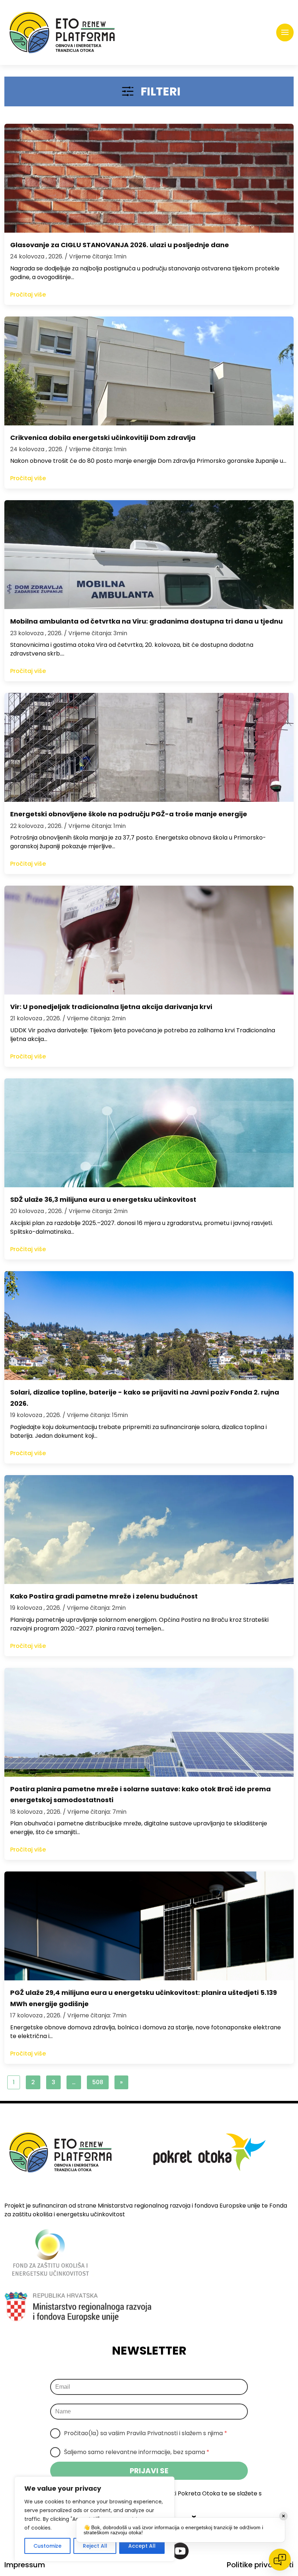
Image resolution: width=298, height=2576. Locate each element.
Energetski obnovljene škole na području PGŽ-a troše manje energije (129, 814)
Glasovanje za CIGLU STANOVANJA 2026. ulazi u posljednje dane (120, 245)
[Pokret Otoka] (62, 32)
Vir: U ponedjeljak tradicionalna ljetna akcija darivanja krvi (111, 1007)
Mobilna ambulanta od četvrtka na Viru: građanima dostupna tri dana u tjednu (146, 621)
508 (98, 2082)
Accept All (142, 2546)
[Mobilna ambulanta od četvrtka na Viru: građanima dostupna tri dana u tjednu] (149, 555)
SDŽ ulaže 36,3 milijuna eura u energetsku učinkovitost (103, 1199)
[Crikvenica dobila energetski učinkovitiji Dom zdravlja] (149, 371)
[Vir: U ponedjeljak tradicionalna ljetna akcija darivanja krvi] (149, 940)
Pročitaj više (28, 295)
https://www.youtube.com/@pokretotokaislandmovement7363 (180, 2551)
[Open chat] (280, 2560)
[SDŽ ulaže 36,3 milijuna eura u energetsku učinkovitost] (149, 1133)
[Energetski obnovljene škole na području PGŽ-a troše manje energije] (149, 747)
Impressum (25, 2565)
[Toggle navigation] (285, 33)
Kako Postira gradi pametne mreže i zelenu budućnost (104, 1596)
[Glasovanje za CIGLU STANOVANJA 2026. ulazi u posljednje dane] (149, 178)
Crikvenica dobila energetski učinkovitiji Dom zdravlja (103, 438)
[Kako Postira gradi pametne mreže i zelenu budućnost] (149, 1530)
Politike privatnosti (260, 2565)
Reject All (95, 2546)
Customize (47, 2546)
